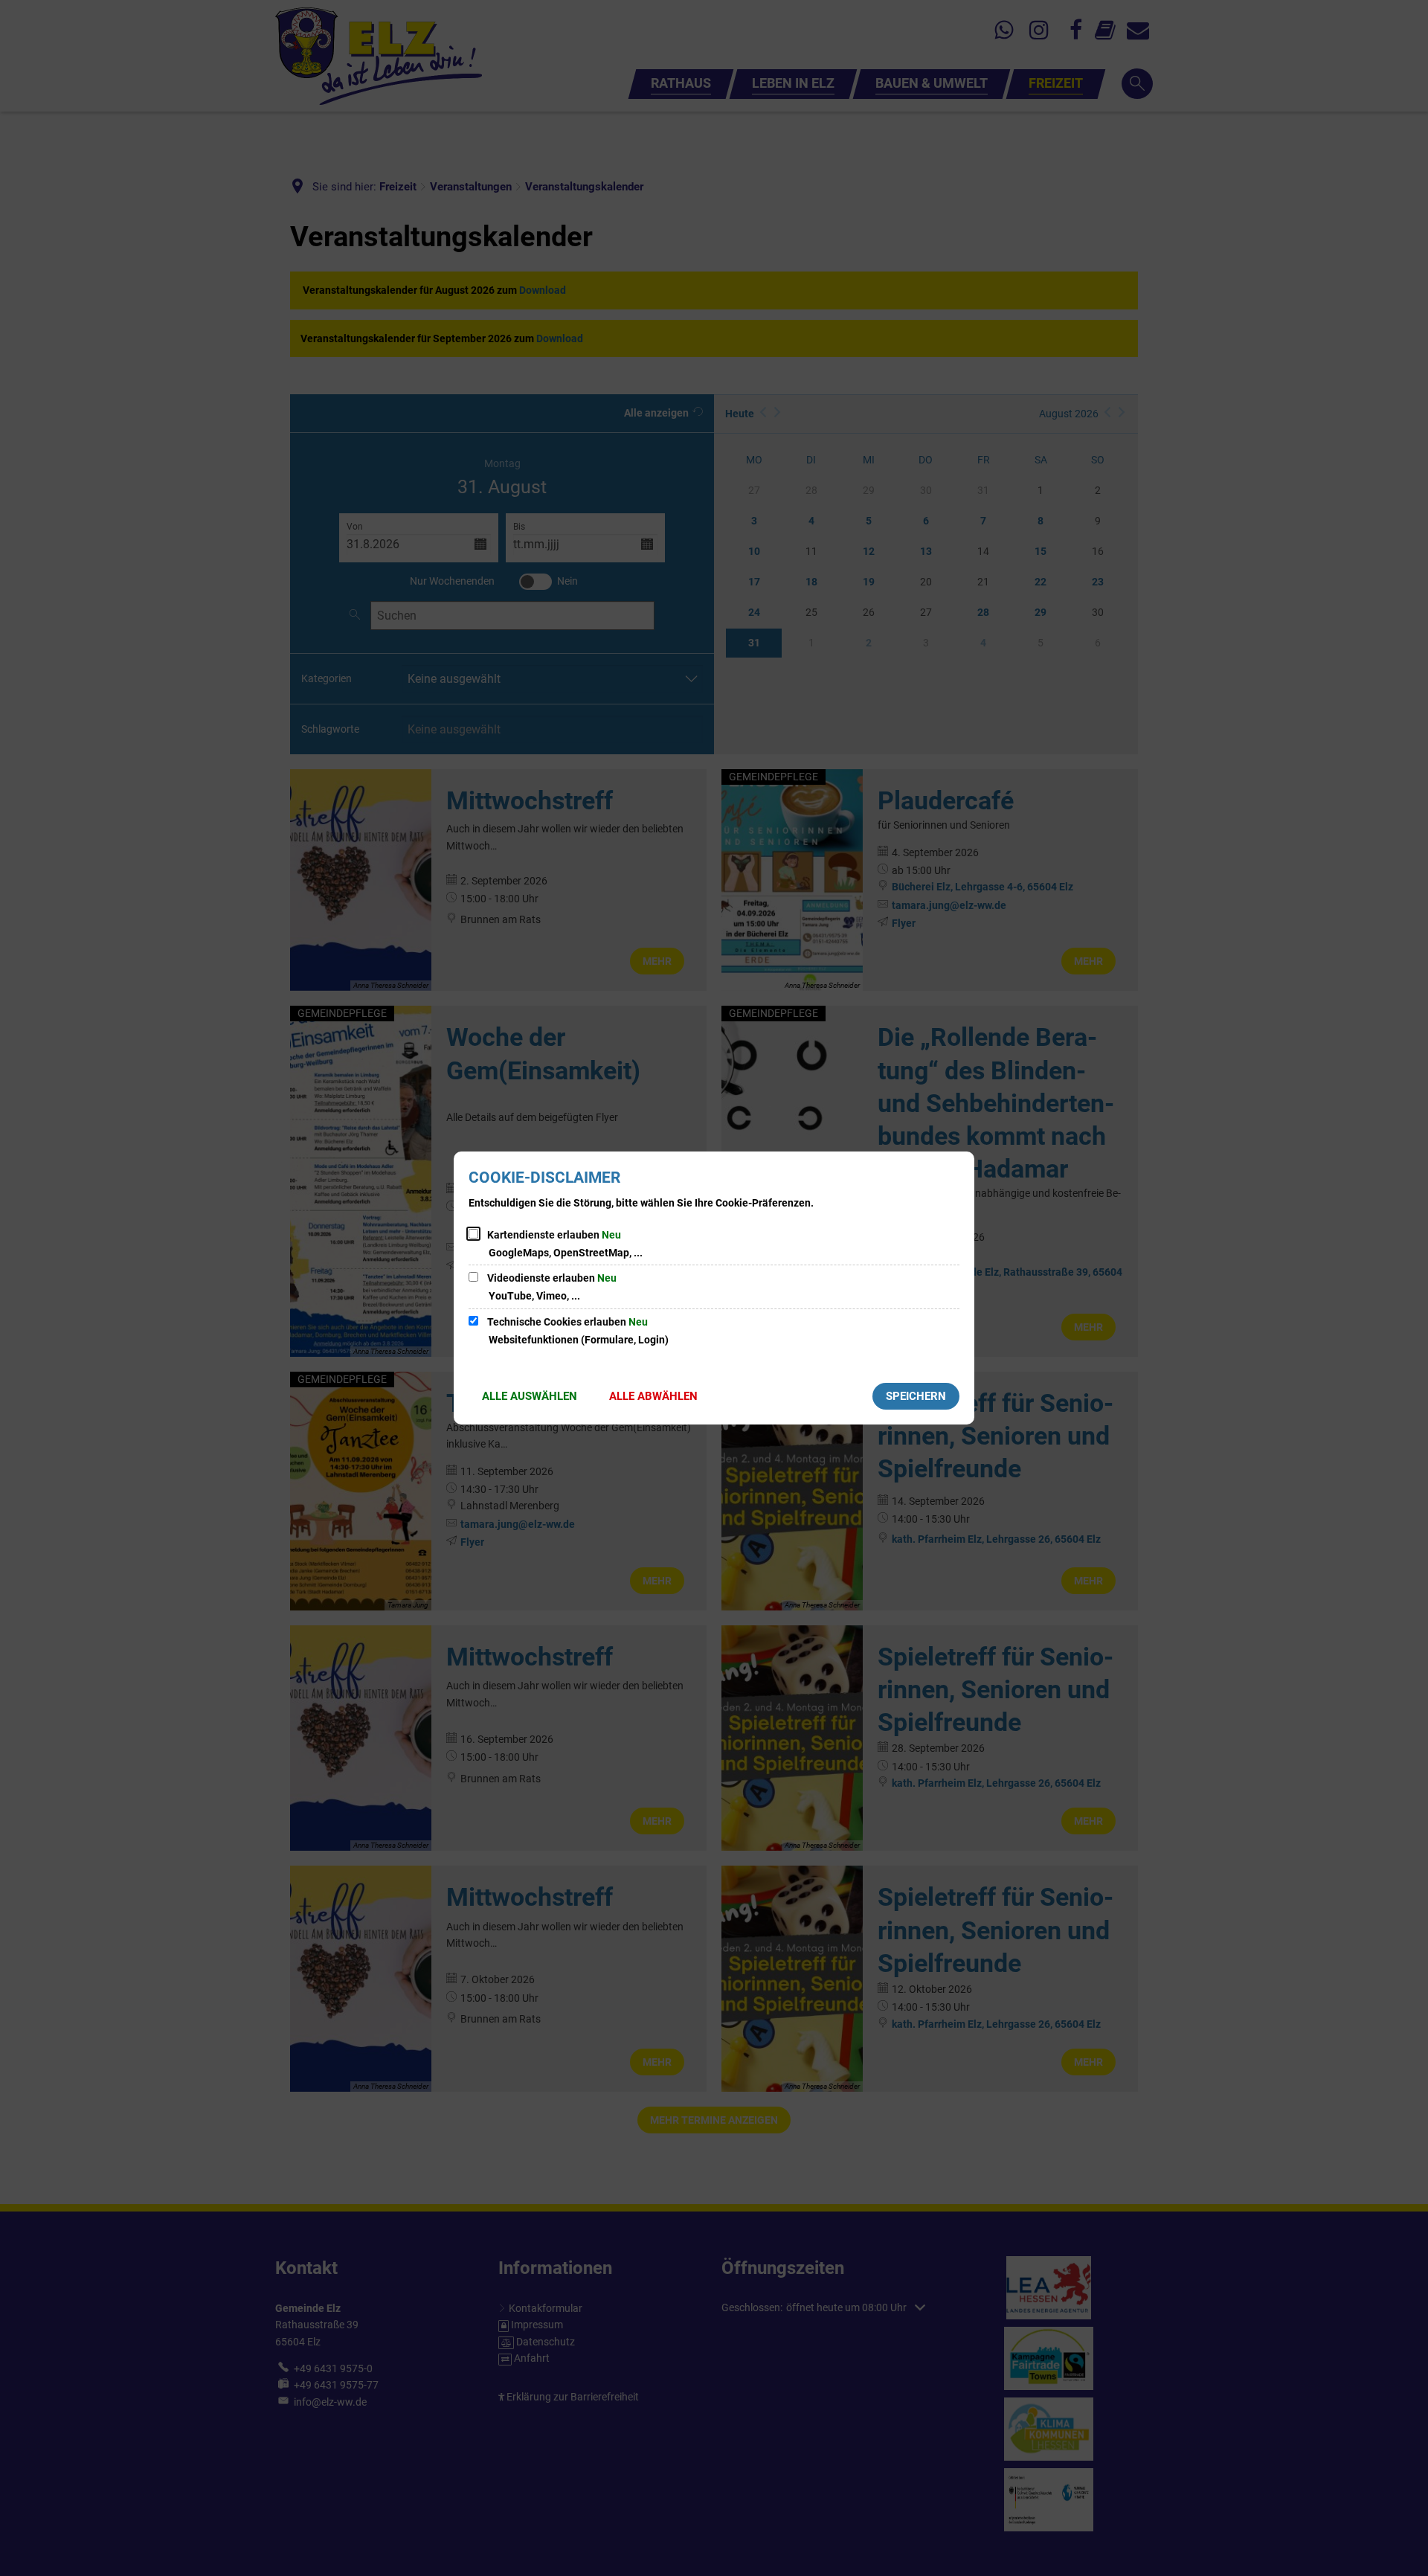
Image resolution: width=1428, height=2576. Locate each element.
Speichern (916, 1396)
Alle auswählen (530, 1396)
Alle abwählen (653, 1396)
